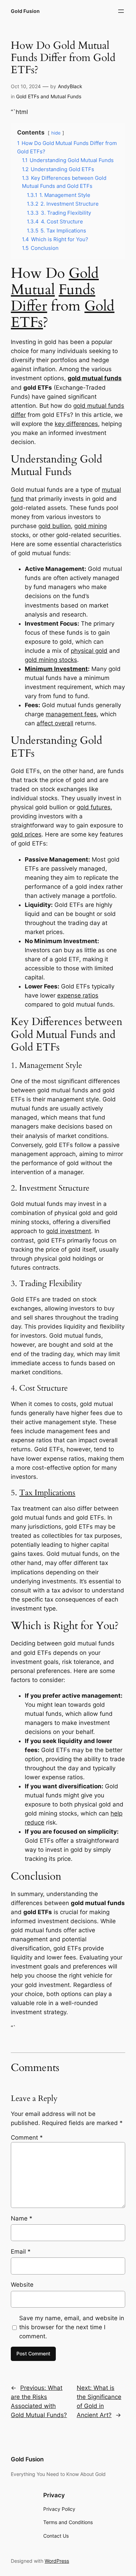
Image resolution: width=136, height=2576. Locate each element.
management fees (71, 714)
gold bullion (55, 526)
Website (22, 2285)
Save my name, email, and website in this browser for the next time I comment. (72, 2327)
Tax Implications (47, 1493)
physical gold (89, 651)
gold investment (69, 1231)
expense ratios (78, 995)
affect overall (55, 723)
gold (75, 378)
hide (56, 133)
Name (22, 2218)
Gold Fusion (25, 11)
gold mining (90, 526)
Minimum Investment (56, 669)
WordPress (57, 2561)
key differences (76, 424)
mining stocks (58, 660)
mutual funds (102, 378)
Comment (27, 2138)
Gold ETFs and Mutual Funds (49, 96)
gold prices (26, 834)
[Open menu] (121, 11)
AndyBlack (70, 86)
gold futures (94, 807)
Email (21, 2252)
